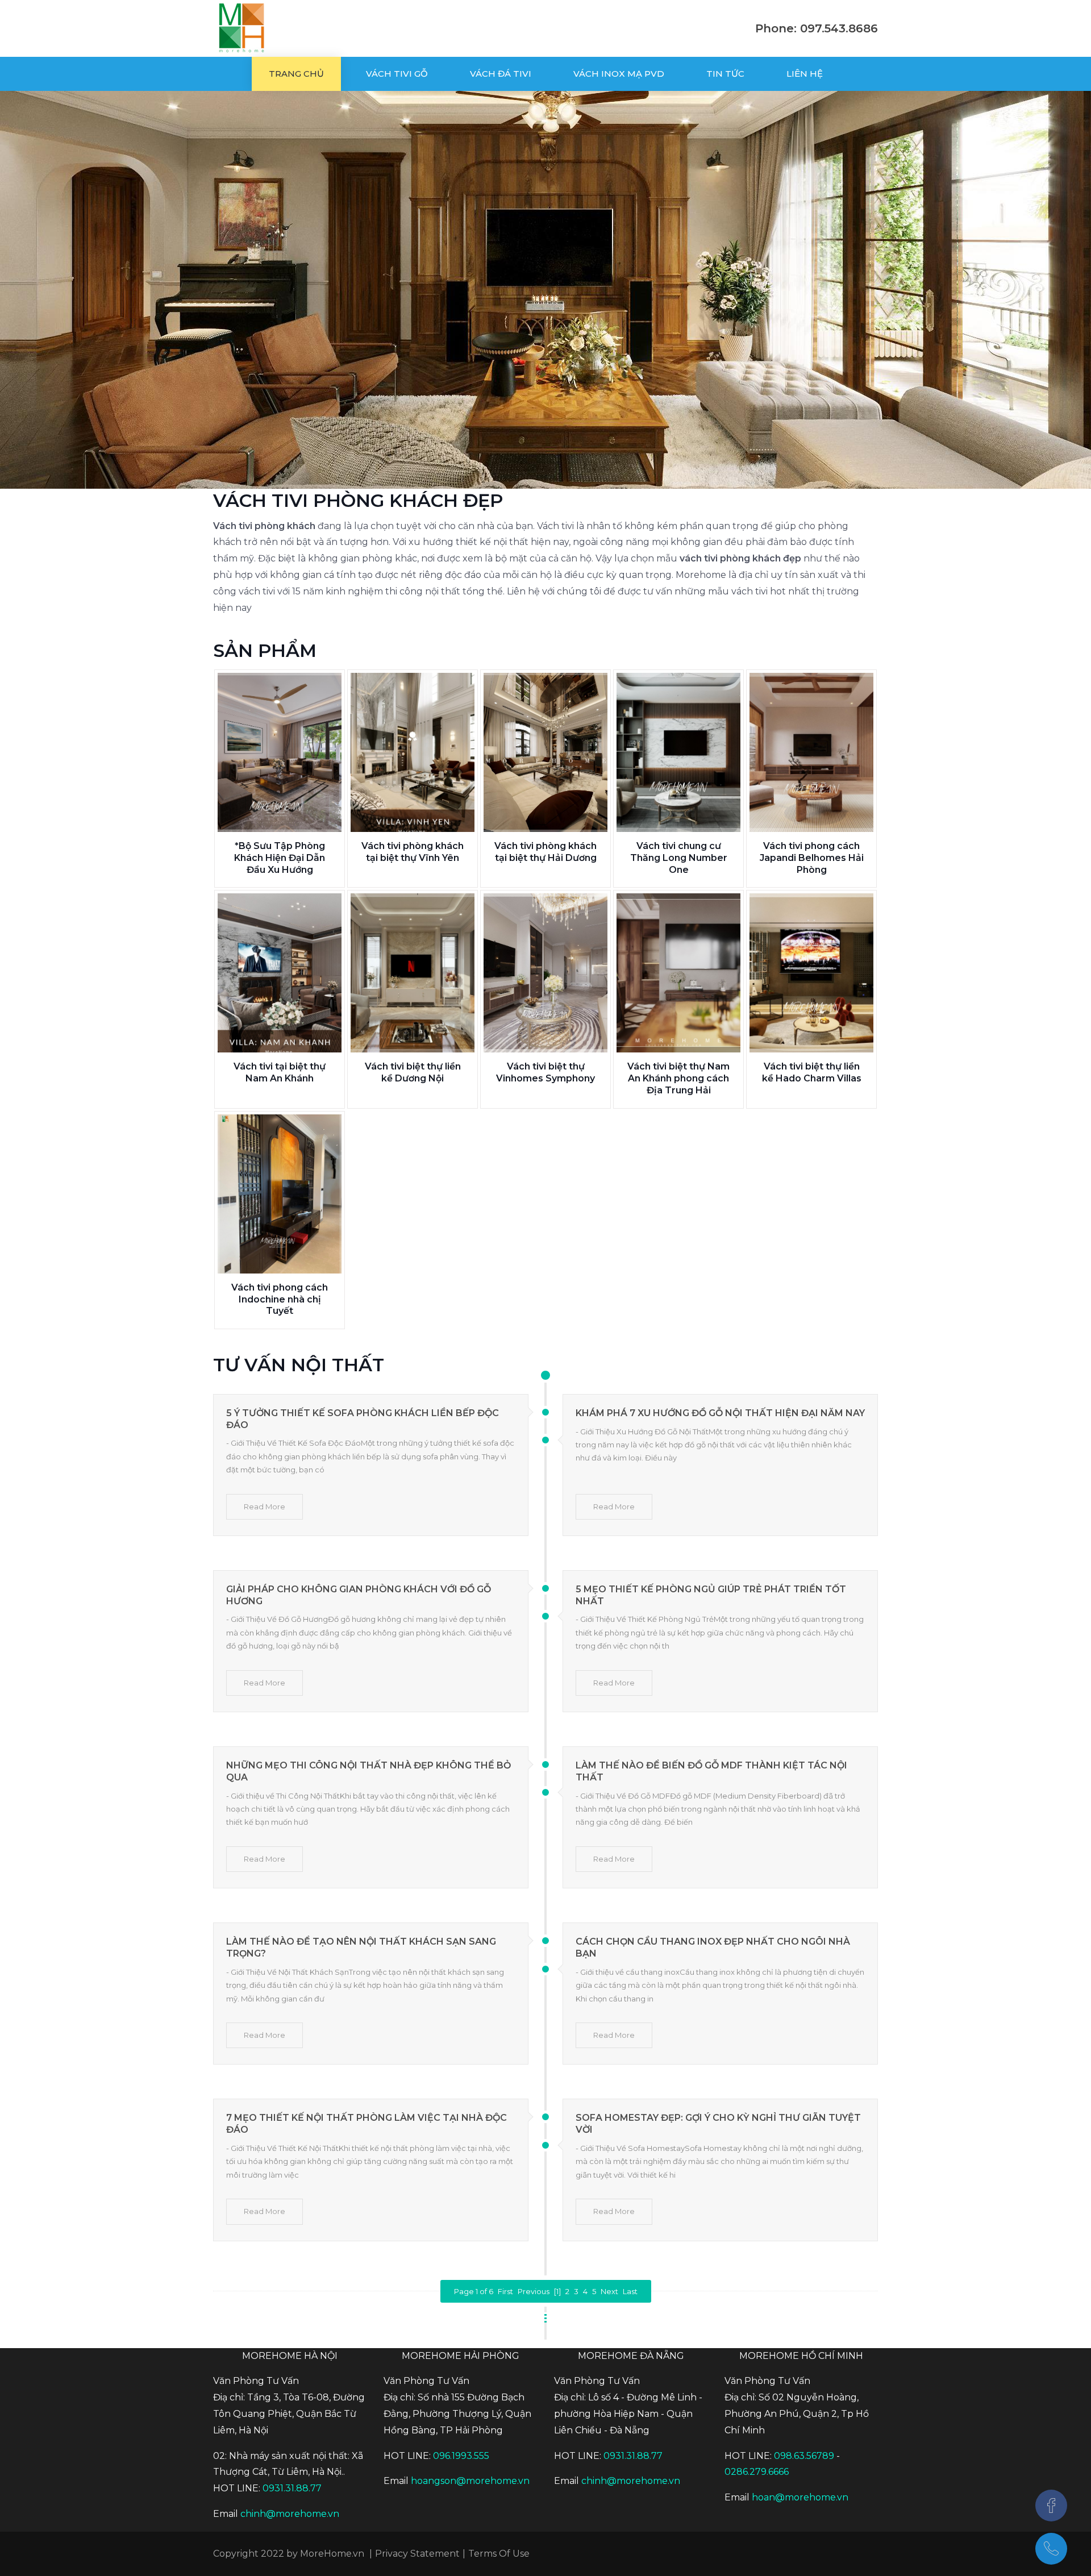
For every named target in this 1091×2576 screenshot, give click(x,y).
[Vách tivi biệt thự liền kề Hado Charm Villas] (811, 973)
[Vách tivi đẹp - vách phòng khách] (241, 28)
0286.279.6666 (757, 2472)
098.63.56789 (804, 2456)
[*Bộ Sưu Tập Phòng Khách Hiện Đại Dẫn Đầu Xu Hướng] (280, 752)
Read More (265, 1507)
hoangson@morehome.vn (470, 2481)
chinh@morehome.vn (290, 2514)
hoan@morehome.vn (800, 2497)
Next (609, 2291)
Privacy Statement (417, 2554)
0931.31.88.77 (292, 2488)
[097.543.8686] (1051, 2549)
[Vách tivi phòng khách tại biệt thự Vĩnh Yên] (413, 752)
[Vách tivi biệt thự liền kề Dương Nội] (413, 973)
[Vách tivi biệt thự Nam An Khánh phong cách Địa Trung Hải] (678, 973)
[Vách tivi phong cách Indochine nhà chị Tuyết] (280, 1194)
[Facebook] (1051, 2506)
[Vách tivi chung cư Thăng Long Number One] (678, 752)
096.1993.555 (461, 2456)
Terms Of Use (499, 2554)
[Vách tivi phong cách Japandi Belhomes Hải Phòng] (811, 752)
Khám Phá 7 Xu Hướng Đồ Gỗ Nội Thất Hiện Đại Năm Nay (720, 1413)
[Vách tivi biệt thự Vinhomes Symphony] (545, 973)
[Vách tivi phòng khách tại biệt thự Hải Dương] (545, 752)
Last (630, 2291)
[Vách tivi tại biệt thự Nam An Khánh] (280, 973)
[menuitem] (296, 74)
